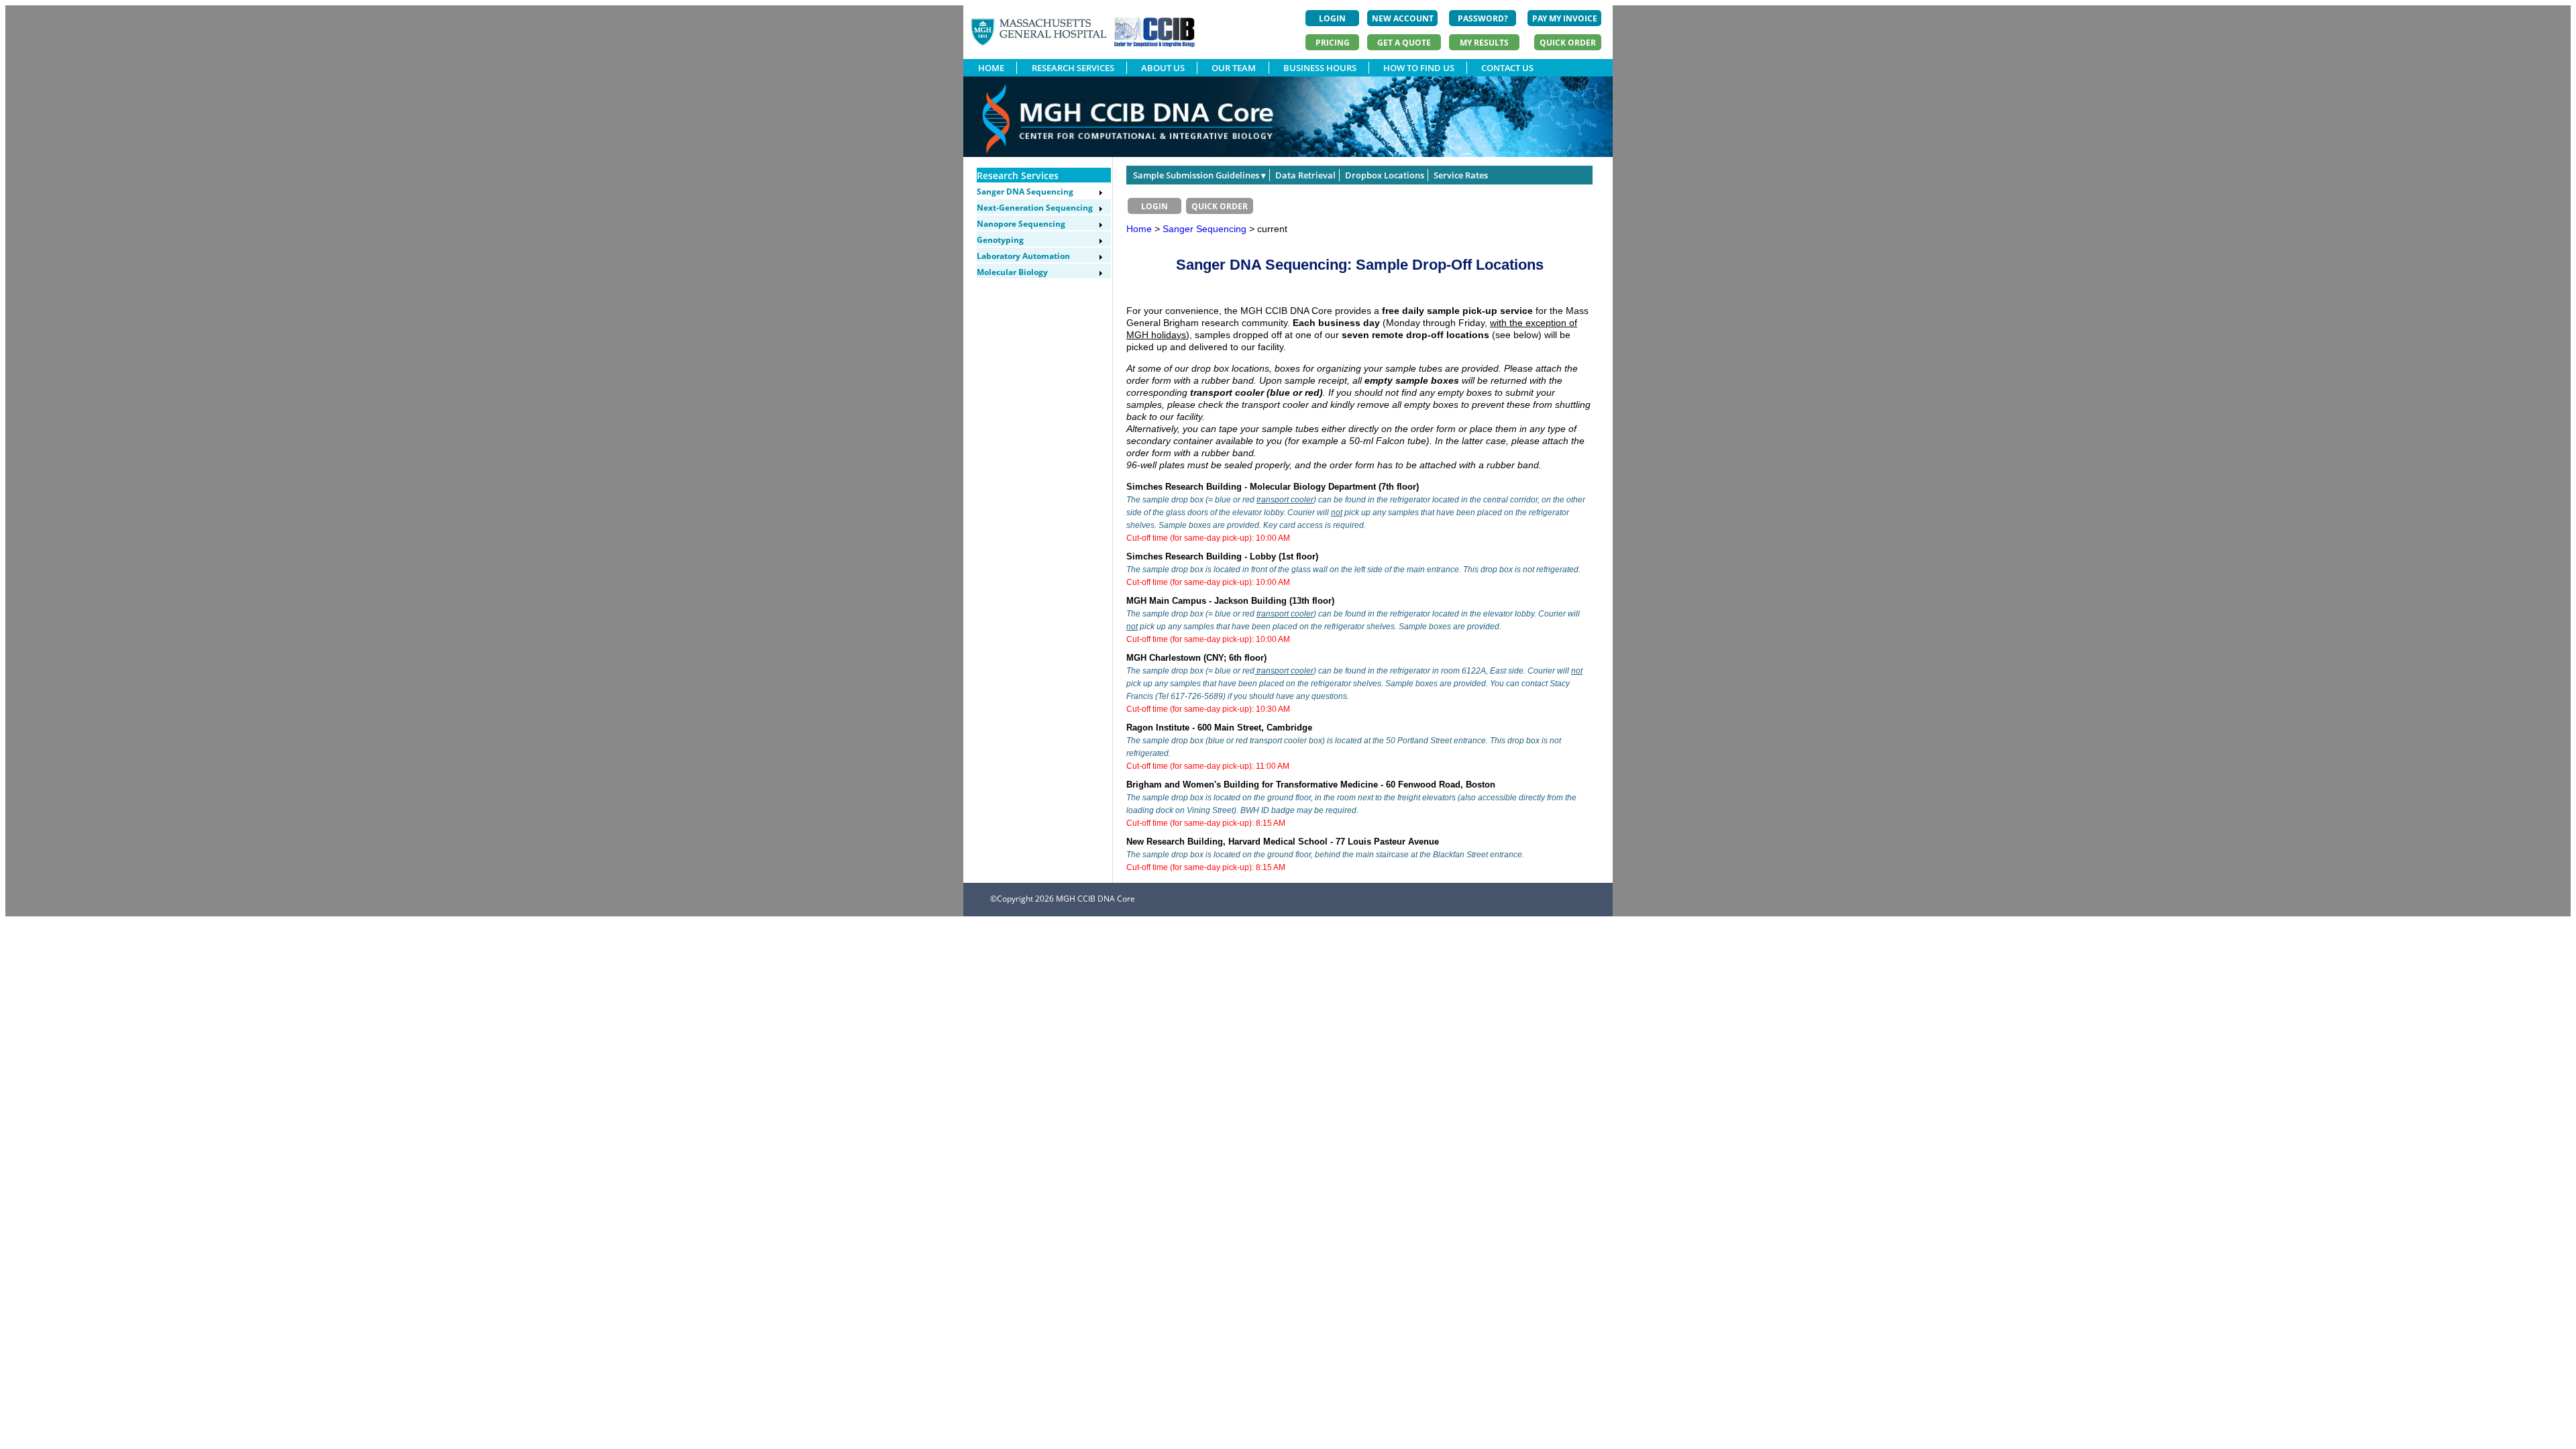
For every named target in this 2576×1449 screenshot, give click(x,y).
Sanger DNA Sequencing (1025, 192)
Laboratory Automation (1023, 256)
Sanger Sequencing (1206, 229)
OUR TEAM (1234, 68)
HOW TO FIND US (1419, 68)
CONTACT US (1507, 68)
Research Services (1018, 175)
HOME (991, 68)
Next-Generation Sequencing (1035, 208)
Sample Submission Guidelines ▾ (1199, 175)
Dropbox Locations (1385, 175)
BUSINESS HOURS (1320, 68)
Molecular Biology (1012, 272)
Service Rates (1461, 175)
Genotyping (1000, 240)
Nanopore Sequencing (1021, 224)
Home (1139, 229)
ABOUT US (1163, 68)
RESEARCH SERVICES (1073, 68)
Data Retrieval (1305, 175)
